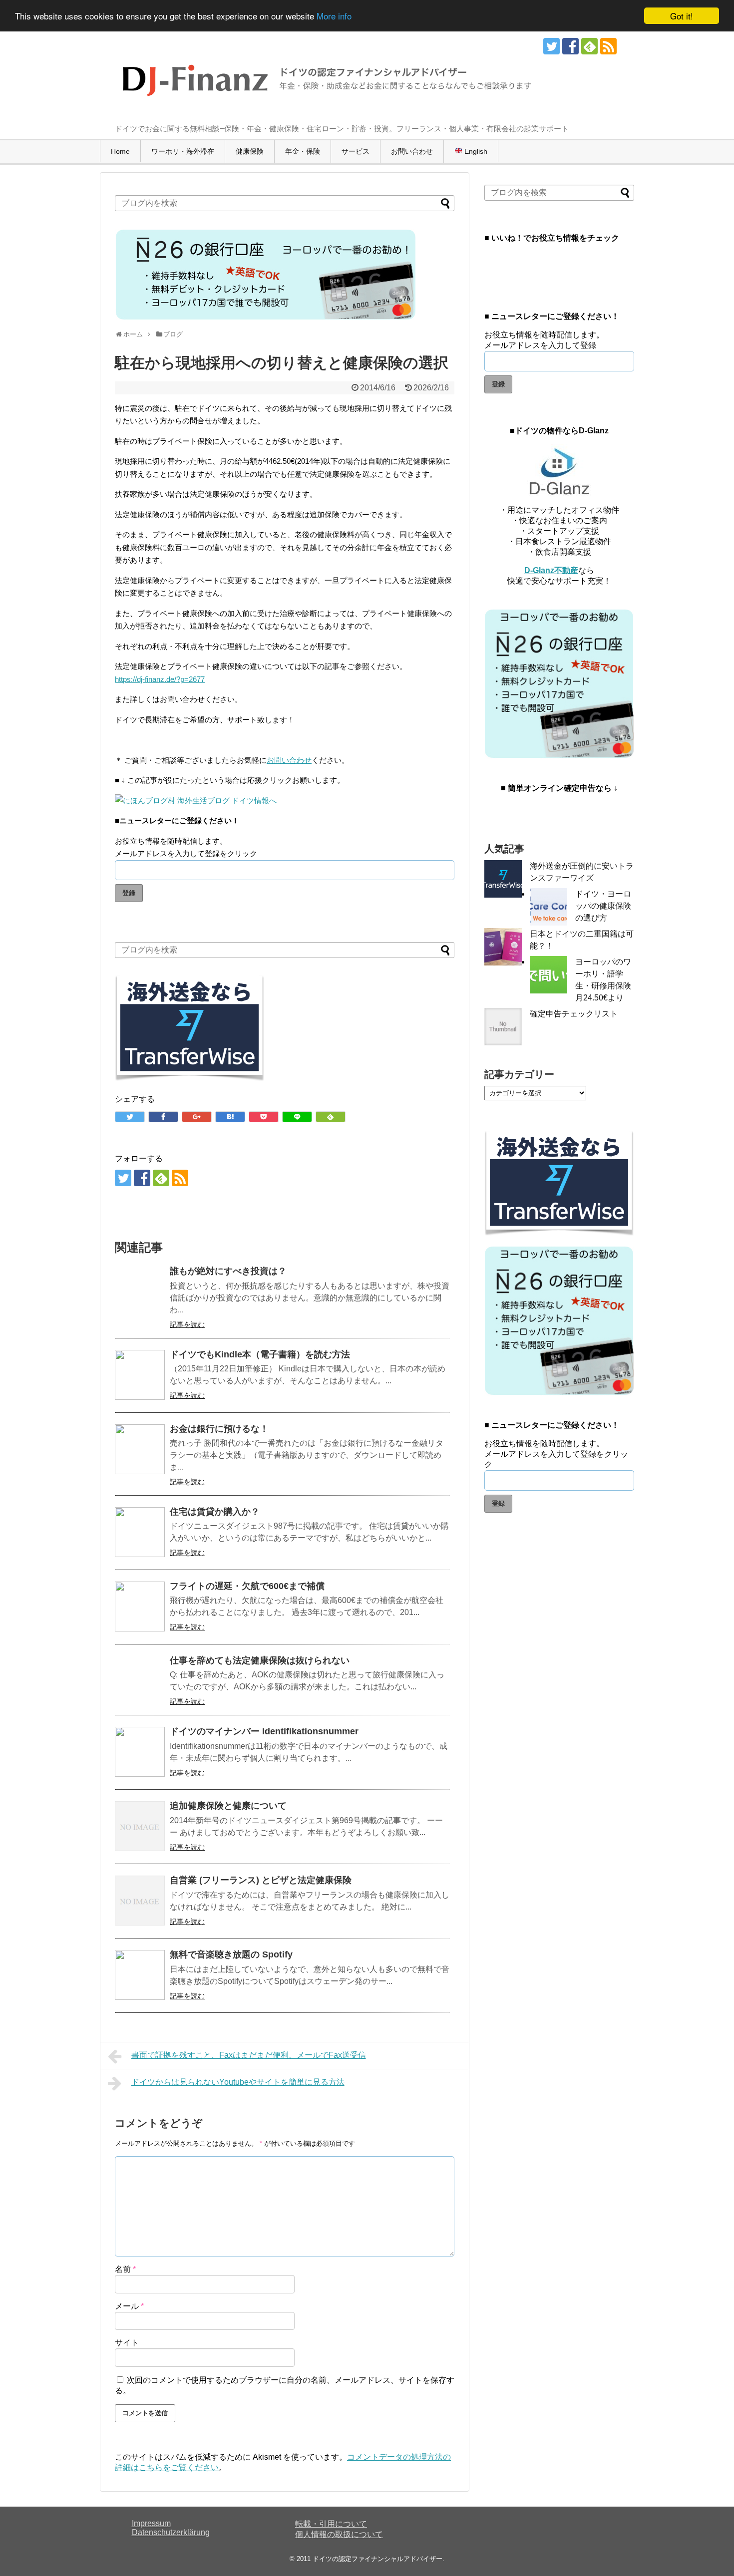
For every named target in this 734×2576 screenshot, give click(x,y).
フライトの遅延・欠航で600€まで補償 (247, 1586)
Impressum (151, 2523)
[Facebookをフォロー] (570, 46)
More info (334, 16)
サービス (356, 151)
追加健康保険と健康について (228, 1806)
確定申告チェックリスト (574, 1014)
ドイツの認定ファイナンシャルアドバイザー (377, 2559)
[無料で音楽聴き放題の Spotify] (140, 1975)
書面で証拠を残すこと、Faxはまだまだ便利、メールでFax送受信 (249, 2055)
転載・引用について (331, 2524)
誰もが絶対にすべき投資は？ (228, 1271)
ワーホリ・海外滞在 (183, 151)
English (475, 151)
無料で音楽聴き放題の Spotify (231, 1954)
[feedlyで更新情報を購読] (589, 46)
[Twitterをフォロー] (551, 46)
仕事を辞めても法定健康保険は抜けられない (260, 1660)
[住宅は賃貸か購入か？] (140, 1532)
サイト (127, 2343)
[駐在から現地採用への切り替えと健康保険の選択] (230, 1117)
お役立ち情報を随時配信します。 (171, 841)
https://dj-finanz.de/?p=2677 (160, 679)
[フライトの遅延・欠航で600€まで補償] (140, 1607)
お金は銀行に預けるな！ (219, 1429)
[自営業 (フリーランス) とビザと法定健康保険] (140, 1901)
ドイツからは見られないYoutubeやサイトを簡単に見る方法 (238, 2082)
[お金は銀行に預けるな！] (140, 1449)
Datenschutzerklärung (171, 2532)
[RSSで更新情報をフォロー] (608, 46)
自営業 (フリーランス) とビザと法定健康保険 (261, 1880)
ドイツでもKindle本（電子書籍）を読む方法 (260, 1354)
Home (120, 151)
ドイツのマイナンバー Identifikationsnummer (264, 1731)
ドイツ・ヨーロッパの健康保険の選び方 (603, 906)
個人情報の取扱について (339, 2534)
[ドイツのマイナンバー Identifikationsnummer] (140, 1752)
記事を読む (187, 1324)
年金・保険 (303, 151)
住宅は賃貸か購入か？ (215, 1512)
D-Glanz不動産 (551, 570)
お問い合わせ (412, 151)
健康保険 (250, 151)
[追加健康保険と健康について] (140, 1826)
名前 (125, 2269)
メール (129, 2306)
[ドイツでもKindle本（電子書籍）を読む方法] (140, 1375)
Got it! (682, 16)
